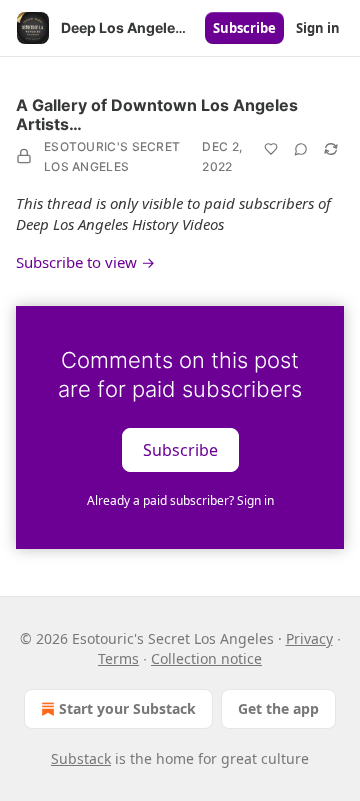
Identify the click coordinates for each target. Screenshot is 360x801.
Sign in (318, 28)
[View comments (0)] (301, 149)
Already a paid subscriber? (180, 500)
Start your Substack (127, 708)
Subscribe (244, 28)
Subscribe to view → (85, 262)
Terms (118, 658)
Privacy (309, 638)
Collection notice (206, 658)
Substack (81, 758)
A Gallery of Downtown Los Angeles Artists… (157, 114)
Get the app (278, 708)
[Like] (271, 149)
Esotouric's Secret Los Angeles (112, 156)
